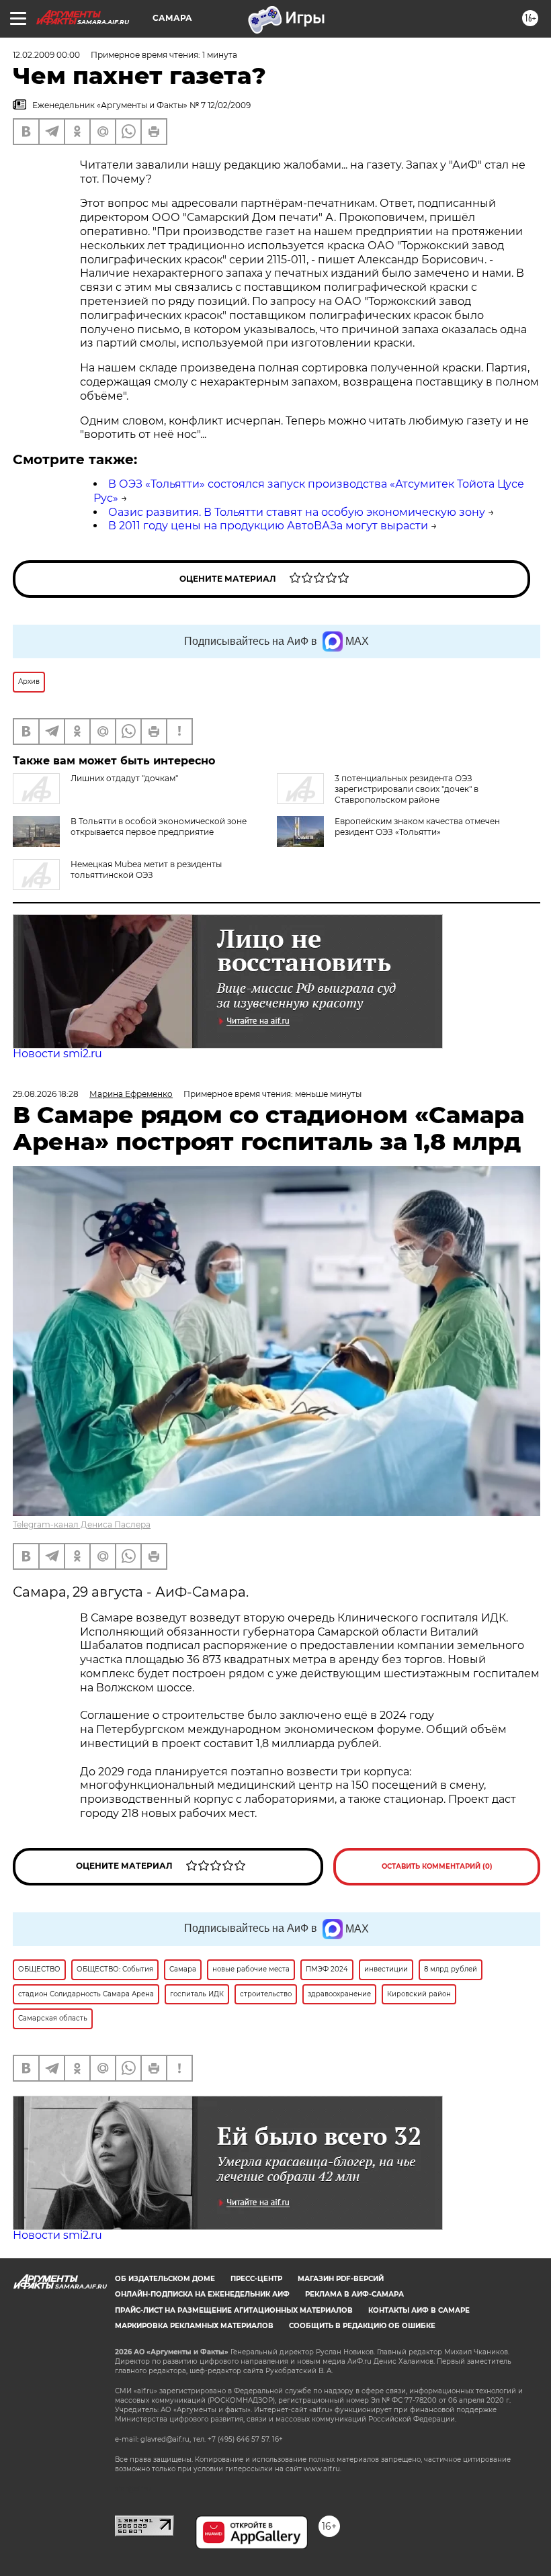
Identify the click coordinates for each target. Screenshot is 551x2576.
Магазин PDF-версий (341, 2279)
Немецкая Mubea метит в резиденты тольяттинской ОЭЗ (146, 870)
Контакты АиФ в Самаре (419, 2310)
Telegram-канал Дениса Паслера (82, 1524)
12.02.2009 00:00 (46, 55)
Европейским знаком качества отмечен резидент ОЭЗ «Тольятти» (417, 827)
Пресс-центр (256, 2279)
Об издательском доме (165, 2279)
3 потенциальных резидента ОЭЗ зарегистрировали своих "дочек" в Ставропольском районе (407, 789)
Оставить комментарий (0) (437, 1866)
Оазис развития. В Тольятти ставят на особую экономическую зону (297, 512)
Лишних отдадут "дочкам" (124, 778)
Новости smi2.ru (57, 1054)
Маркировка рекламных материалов (194, 2326)
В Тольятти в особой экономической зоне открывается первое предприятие (159, 827)
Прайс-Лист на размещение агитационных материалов (234, 2310)
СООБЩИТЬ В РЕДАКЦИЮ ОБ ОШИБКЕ (362, 2326)
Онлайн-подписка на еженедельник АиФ (202, 2294)
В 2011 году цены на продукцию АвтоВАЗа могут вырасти (268, 526)
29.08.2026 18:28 (46, 1094)
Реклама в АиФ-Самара (354, 2294)
